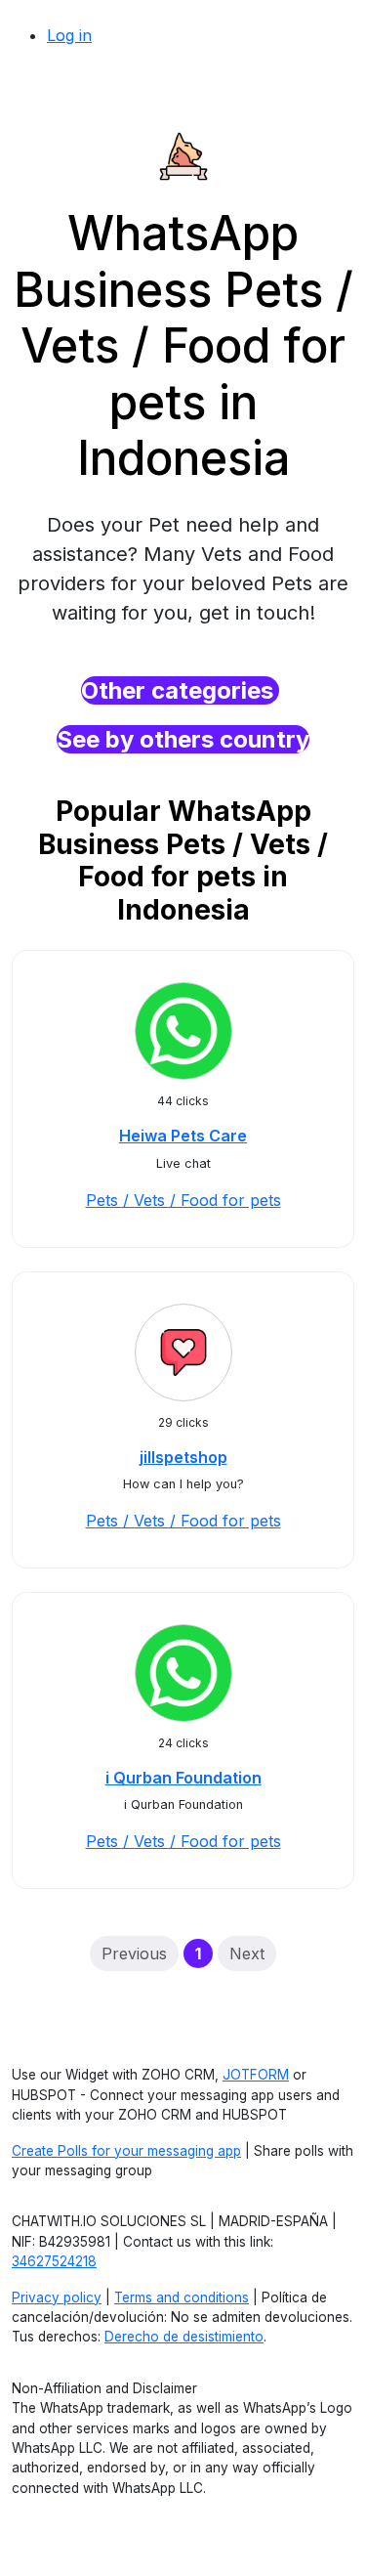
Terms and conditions (182, 2297)
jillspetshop (183, 1457)
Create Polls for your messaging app (126, 2151)
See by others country (183, 739)
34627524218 (54, 2261)
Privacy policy (57, 2297)
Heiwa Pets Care (183, 1136)
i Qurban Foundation (183, 1778)
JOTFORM (256, 2075)
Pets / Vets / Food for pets (183, 1200)
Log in (69, 35)
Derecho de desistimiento (184, 2337)
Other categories (180, 690)
